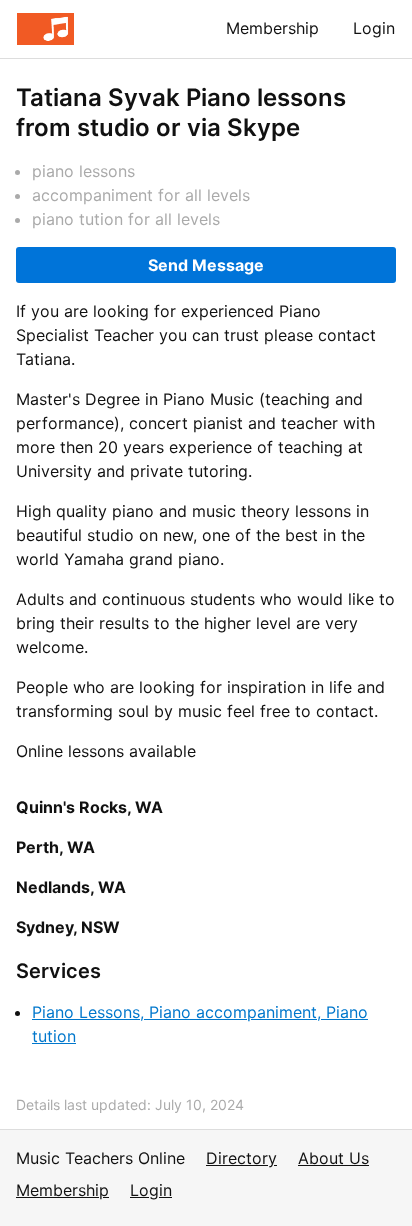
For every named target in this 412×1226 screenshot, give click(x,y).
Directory (241, 1158)
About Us (333, 1158)
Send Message (206, 265)
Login (374, 28)
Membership (272, 28)
